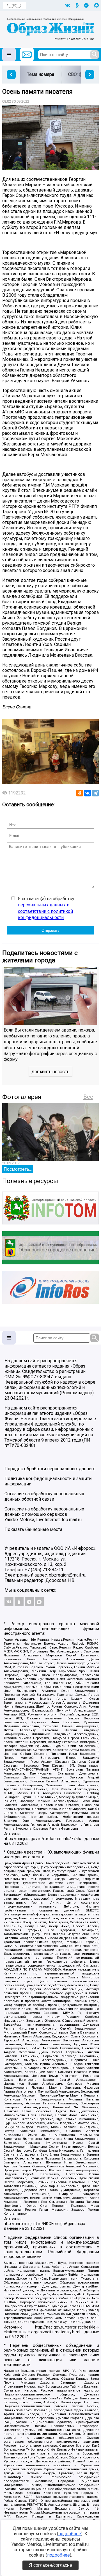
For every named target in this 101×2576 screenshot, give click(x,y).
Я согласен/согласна (50, 2565)
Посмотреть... (18, 1169)
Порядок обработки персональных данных (50, 1469)
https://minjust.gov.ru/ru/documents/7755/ (43, 1839)
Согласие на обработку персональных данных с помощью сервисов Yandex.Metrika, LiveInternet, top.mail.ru (44, 1514)
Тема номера (41, 74)
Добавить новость (50, 1072)
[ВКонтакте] (88, 793)
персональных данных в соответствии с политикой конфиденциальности (45, 911)
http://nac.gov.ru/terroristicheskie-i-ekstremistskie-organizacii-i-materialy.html (51, 2330)
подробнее (70, 2534)
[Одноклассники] (80, 793)
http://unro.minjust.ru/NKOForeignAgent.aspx (44, 2224)
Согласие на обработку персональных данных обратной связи (44, 1496)
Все (88, 1097)
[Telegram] (95, 793)
